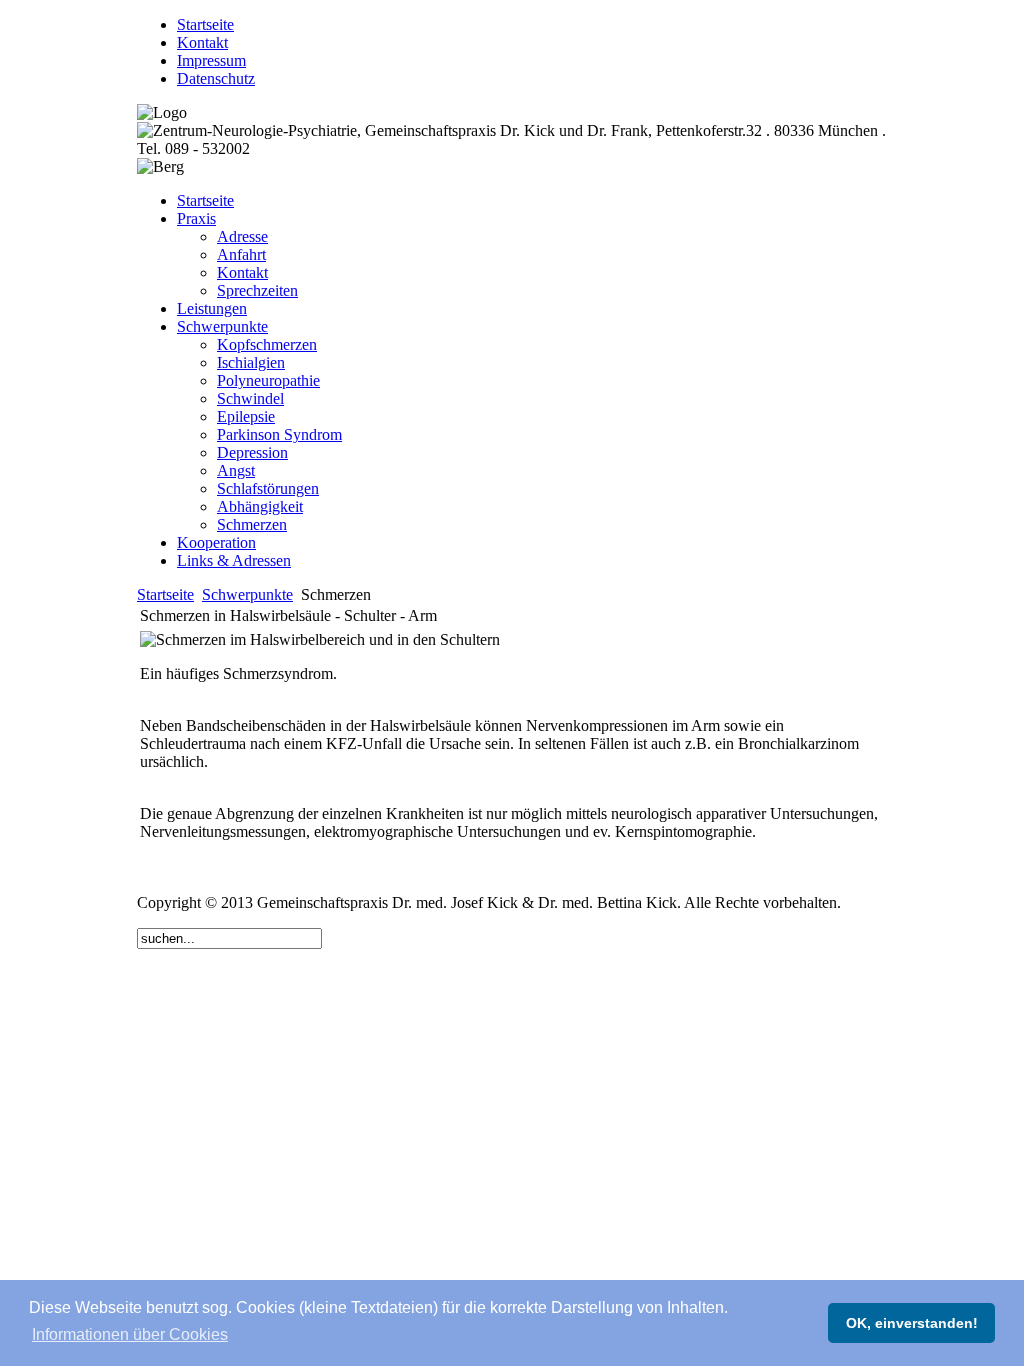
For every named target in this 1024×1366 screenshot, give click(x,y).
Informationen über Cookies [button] (130, 1334)
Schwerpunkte (247, 594)
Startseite (165, 594)
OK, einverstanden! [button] (912, 1323)
